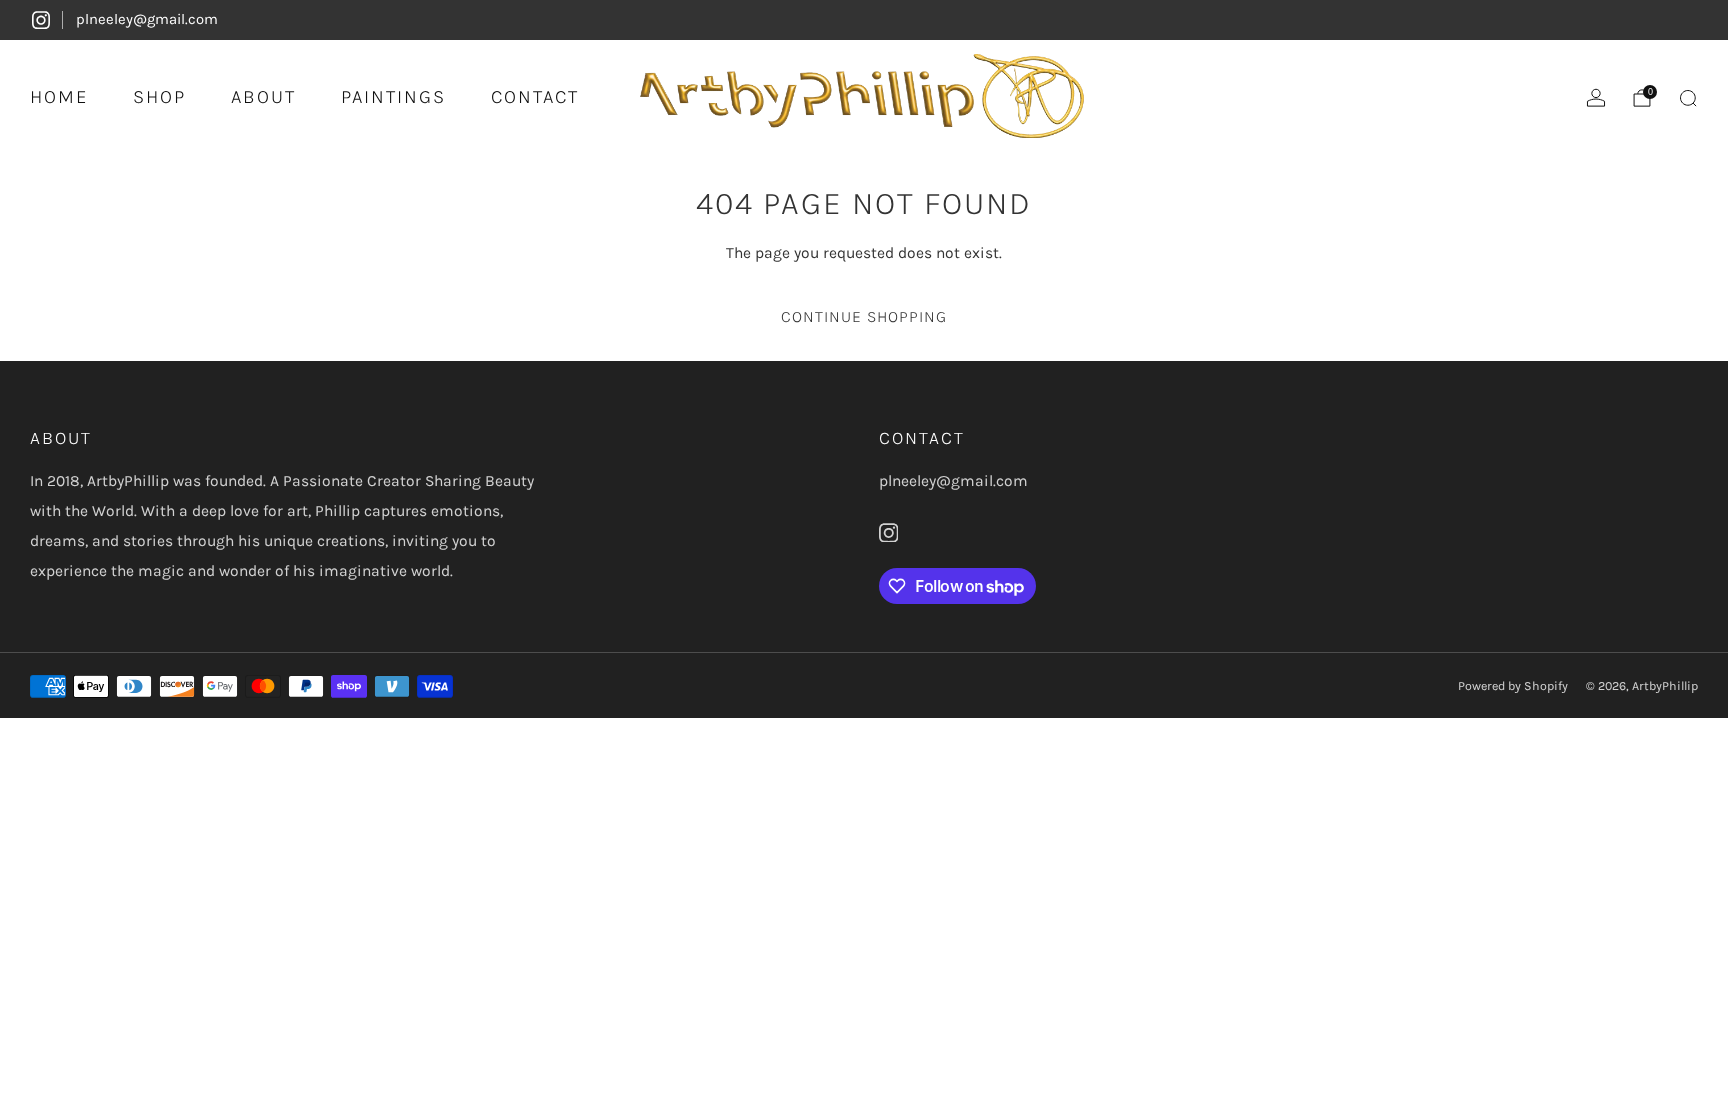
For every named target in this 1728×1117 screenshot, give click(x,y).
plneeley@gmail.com (147, 19)
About (263, 97)
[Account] (1596, 98)
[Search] (1688, 98)
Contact (535, 97)
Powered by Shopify (1513, 686)
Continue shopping (864, 316)
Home (59, 97)
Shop (159, 97)
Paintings (393, 97)
